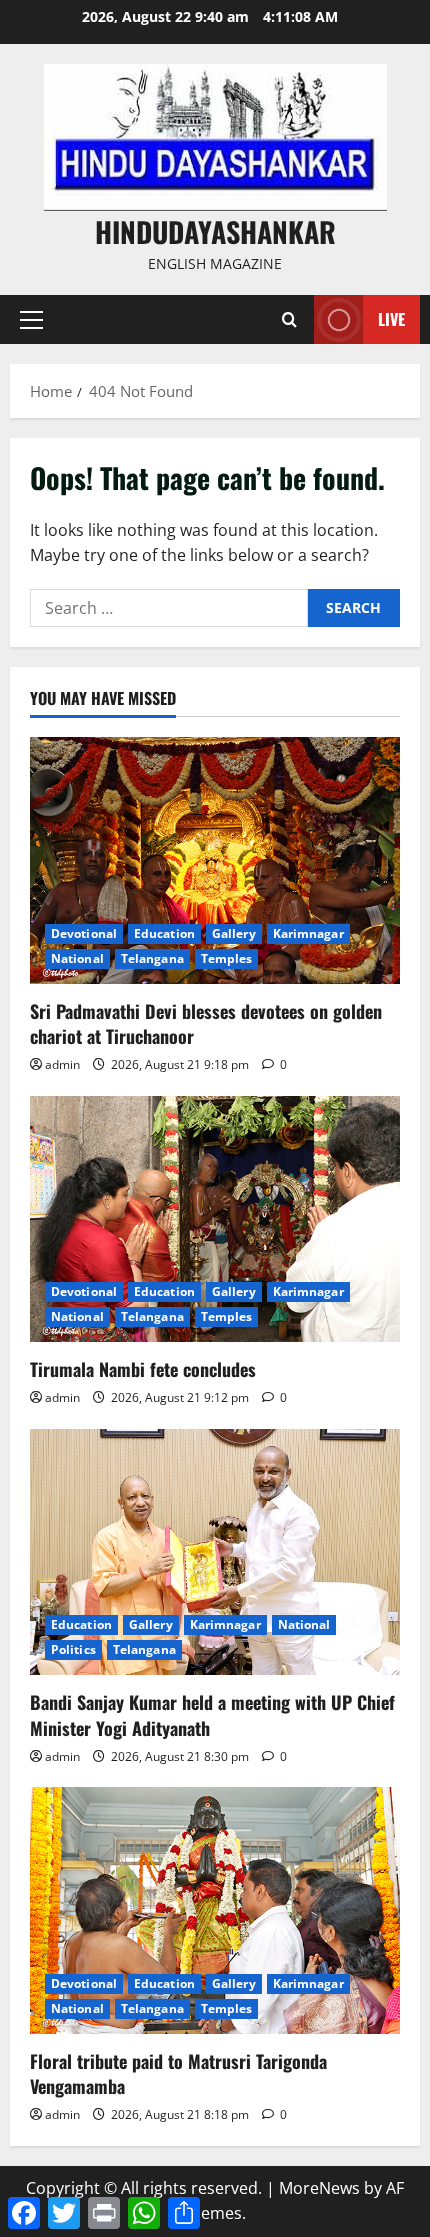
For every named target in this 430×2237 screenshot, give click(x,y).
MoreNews (319, 2188)
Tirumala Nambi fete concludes (143, 1369)
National (77, 958)
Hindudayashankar (215, 231)
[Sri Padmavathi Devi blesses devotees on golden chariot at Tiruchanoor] (215, 860)
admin (62, 1064)
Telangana (152, 958)
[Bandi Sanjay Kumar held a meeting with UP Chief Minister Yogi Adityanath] (215, 1552)
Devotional (84, 933)
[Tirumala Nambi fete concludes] (215, 1219)
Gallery (234, 933)
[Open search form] (289, 319)
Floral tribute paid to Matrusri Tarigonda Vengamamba (178, 2073)
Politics (73, 1649)
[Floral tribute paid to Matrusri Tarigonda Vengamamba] (215, 1910)
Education (164, 933)
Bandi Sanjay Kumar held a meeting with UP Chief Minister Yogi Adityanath (212, 1714)
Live (391, 319)
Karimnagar (308, 933)
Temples (227, 958)
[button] (31, 320)
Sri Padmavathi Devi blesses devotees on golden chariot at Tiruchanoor (206, 1023)
